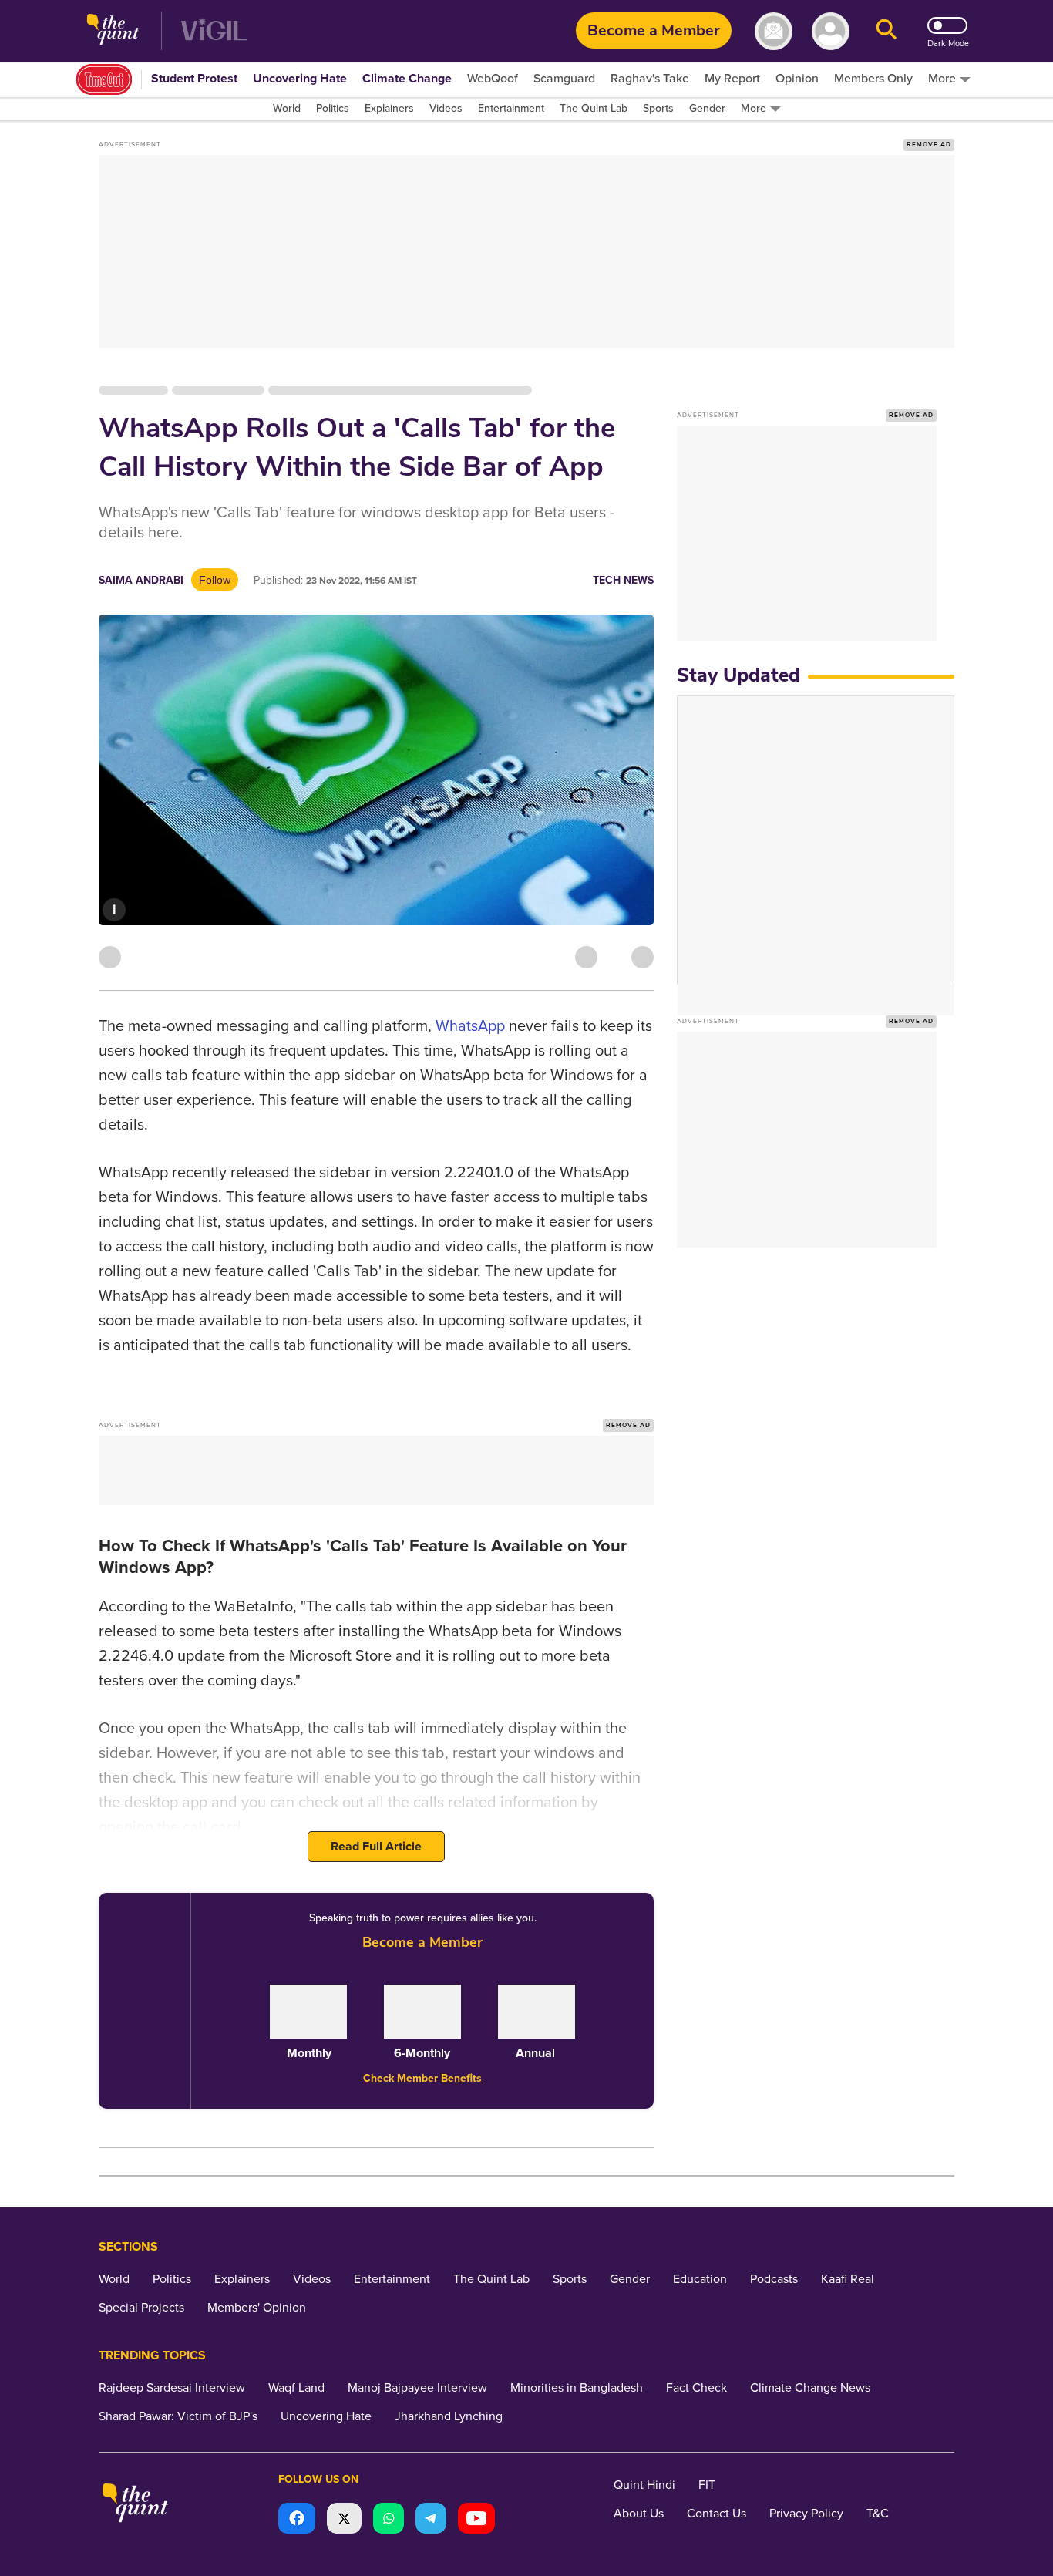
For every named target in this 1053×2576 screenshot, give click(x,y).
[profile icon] (831, 31)
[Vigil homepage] (214, 31)
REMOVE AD (929, 145)
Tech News (623, 580)
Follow (215, 580)
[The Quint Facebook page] (297, 2520)
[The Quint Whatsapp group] (389, 2520)
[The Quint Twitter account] (344, 2520)
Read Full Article (376, 1847)
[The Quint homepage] (113, 31)
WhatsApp (470, 1026)
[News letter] (774, 31)
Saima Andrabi (141, 580)
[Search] (886, 31)
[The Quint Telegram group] (431, 2520)
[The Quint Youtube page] (476, 2520)
